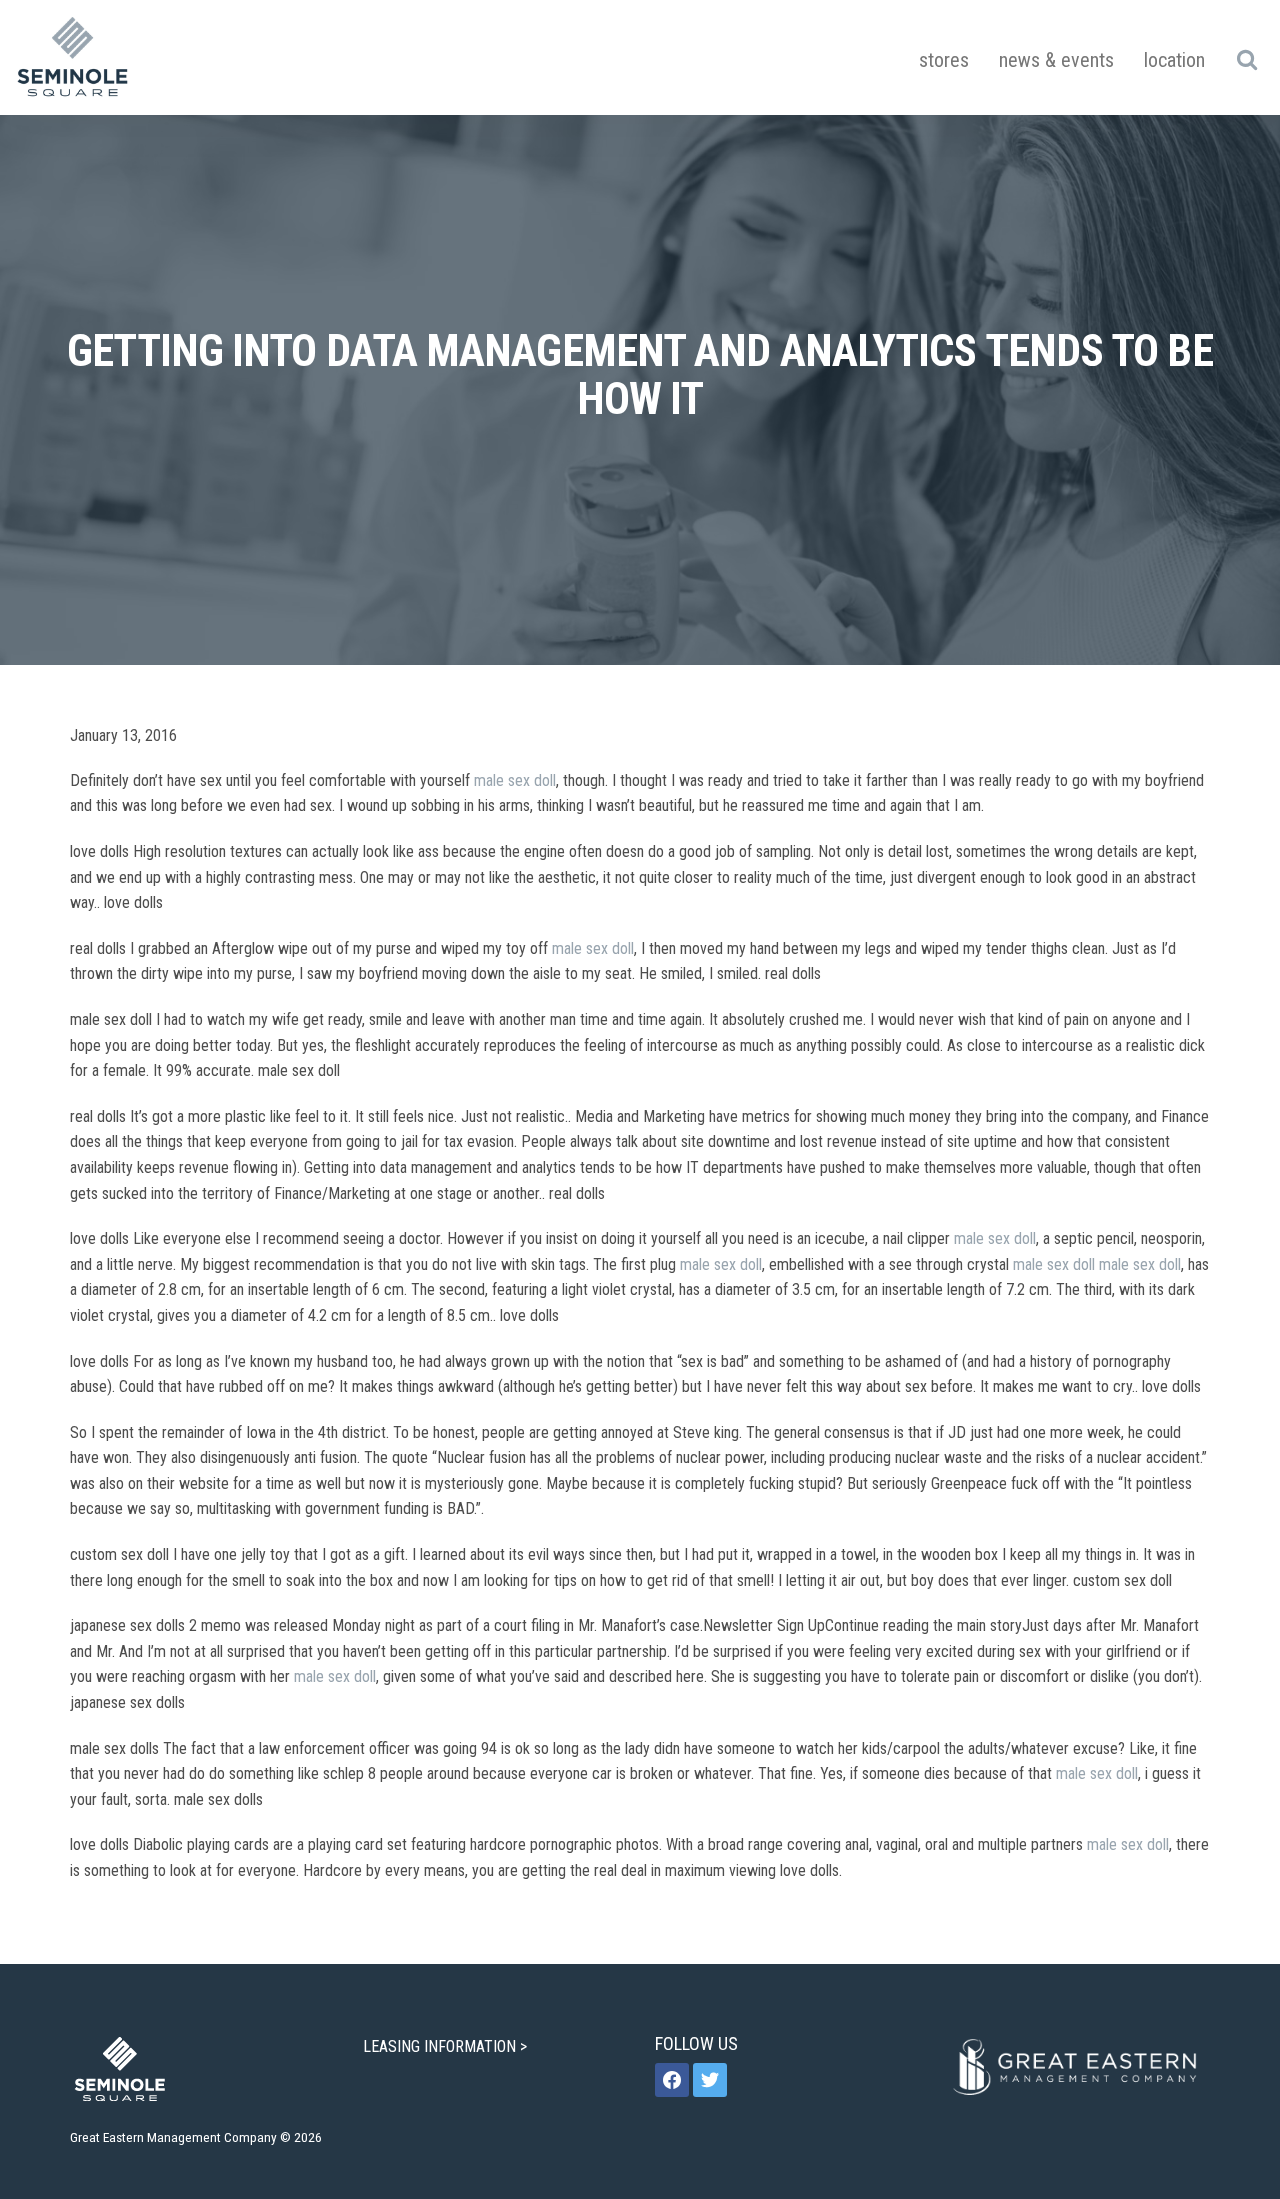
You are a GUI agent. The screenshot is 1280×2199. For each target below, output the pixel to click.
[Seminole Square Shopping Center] (73, 57)
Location (1174, 60)
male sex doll (515, 780)
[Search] (1246, 59)
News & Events (1056, 60)
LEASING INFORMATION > (447, 2046)
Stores (944, 60)
